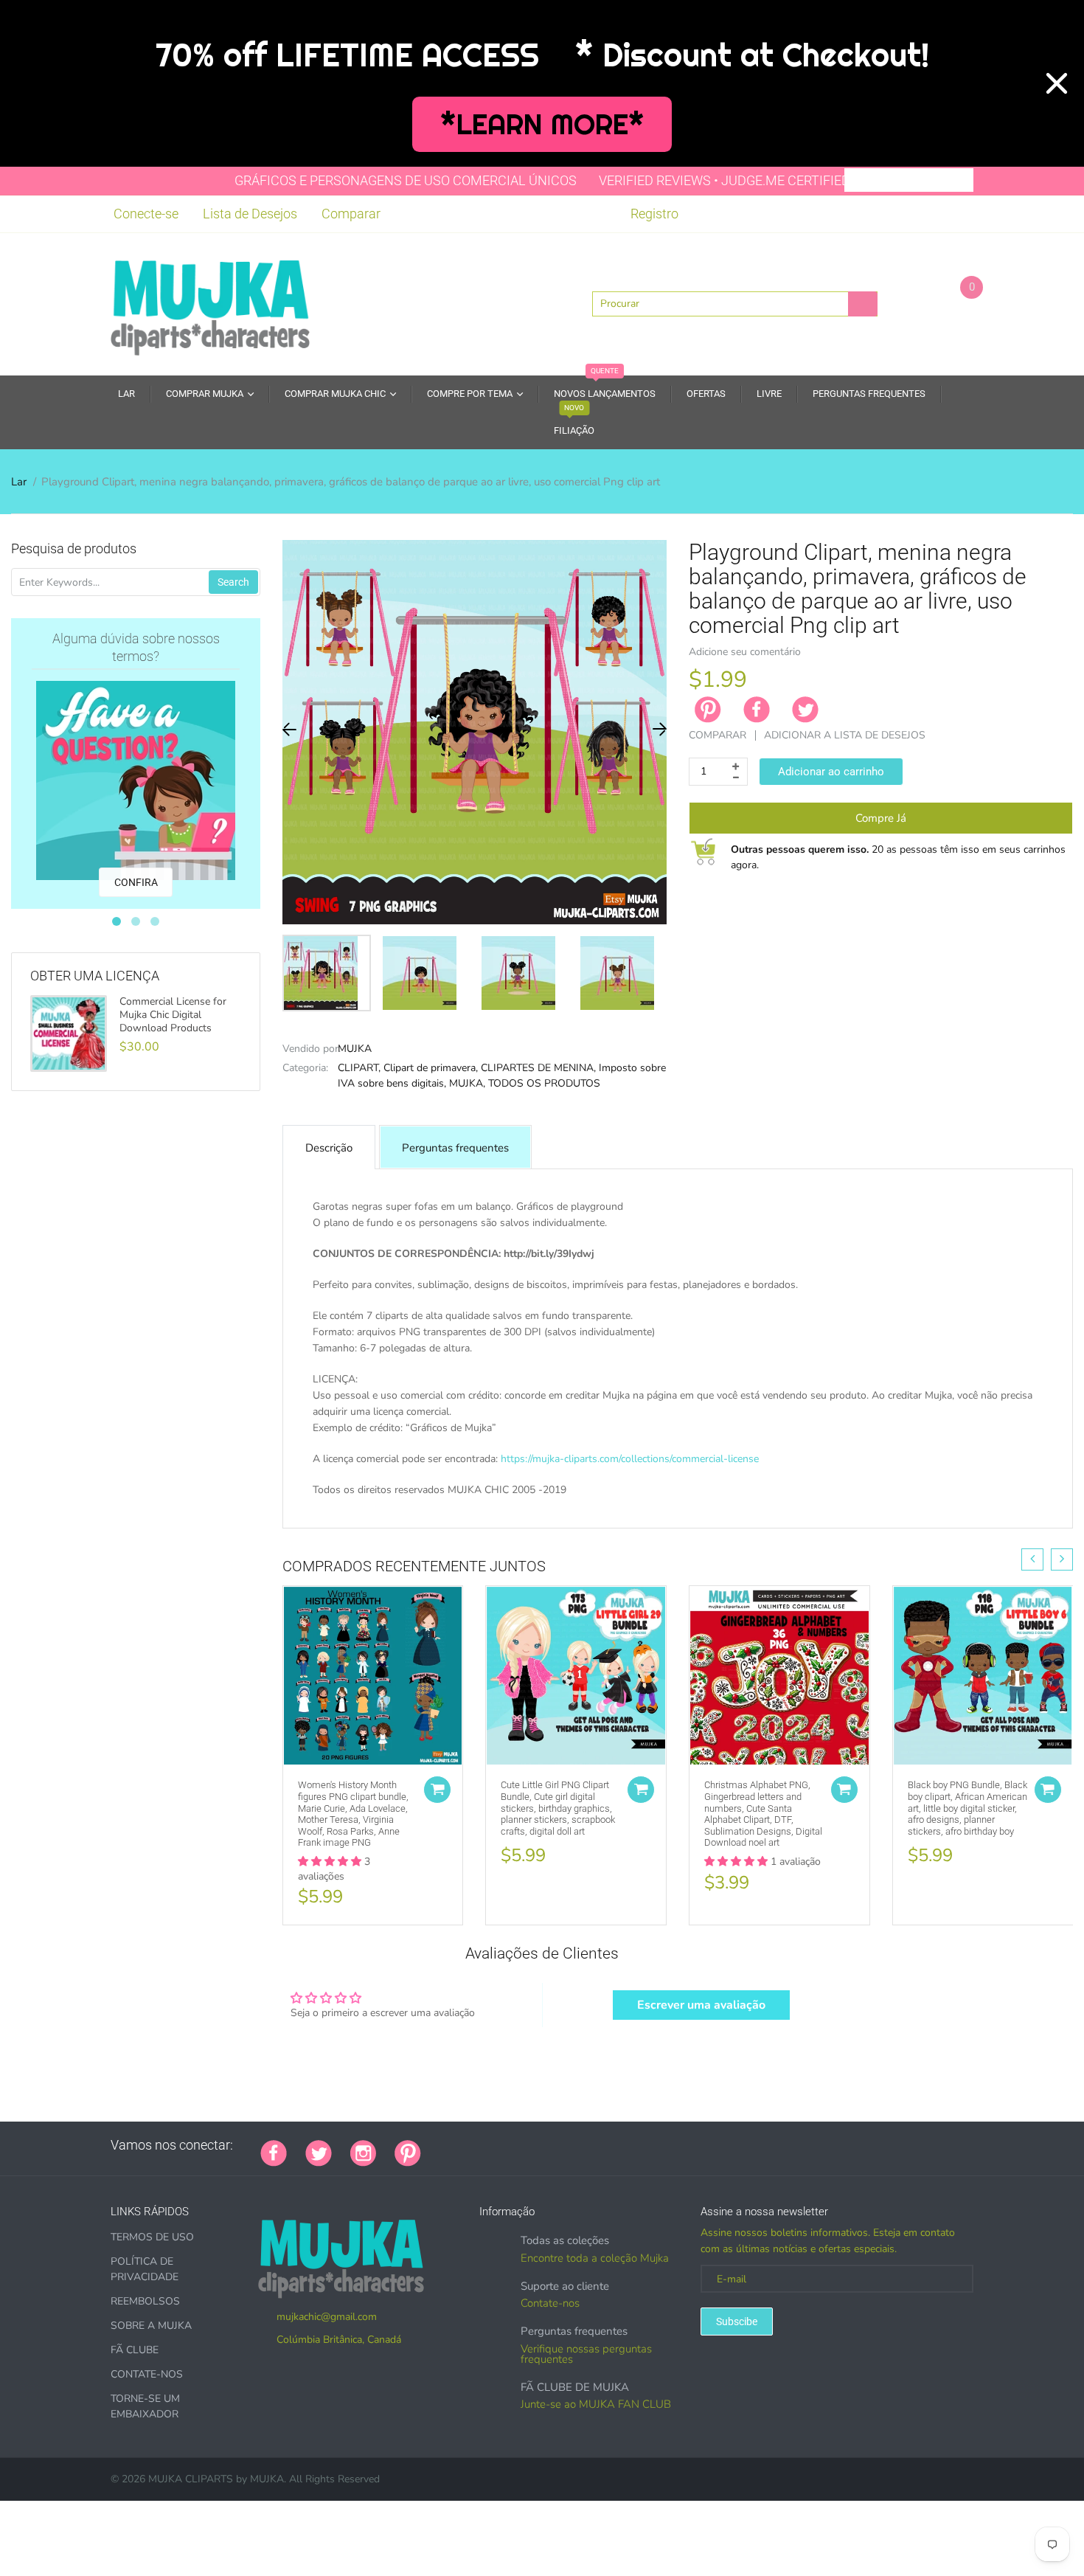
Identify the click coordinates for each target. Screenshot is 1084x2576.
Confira (136, 882)
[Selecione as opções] (437, 1790)
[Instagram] (363, 2152)
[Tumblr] (532, 2145)
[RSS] (476, 2145)
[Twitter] (805, 710)
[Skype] (605, 2145)
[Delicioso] (587, 2145)
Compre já (881, 818)
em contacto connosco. (784, 1506)
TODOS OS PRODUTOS (544, 1083)
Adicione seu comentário (745, 652)
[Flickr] (495, 2145)
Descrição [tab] (329, 1148)
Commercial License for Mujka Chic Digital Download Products (173, 1015)
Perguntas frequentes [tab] (455, 1148)
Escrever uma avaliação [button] (701, 2005)
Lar (19, 482)
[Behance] (642, 2145)
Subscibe (737, 2321)
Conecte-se (146, 214)
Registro (654, 214)
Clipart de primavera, (431, 1068)
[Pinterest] (408, 2152)
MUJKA (355, 1049)
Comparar (351, 214)
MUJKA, (467, 1083)
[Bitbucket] (513, 2145)
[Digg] (624, 2145)
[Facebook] (757, 710)
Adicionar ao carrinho (831, 772)
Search (233, 582)
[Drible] (550, 2145)
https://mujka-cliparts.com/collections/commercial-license (630, 1459)
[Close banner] (1057, 83)
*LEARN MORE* (542, 124)
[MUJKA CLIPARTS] (210, 302)
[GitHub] (458, 2145)
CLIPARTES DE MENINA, (538, 1068)
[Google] (439, 2145)
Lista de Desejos (250, 214)
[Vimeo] (569, 2145)
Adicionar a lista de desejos (845, 735)
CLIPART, (359, 1068)
